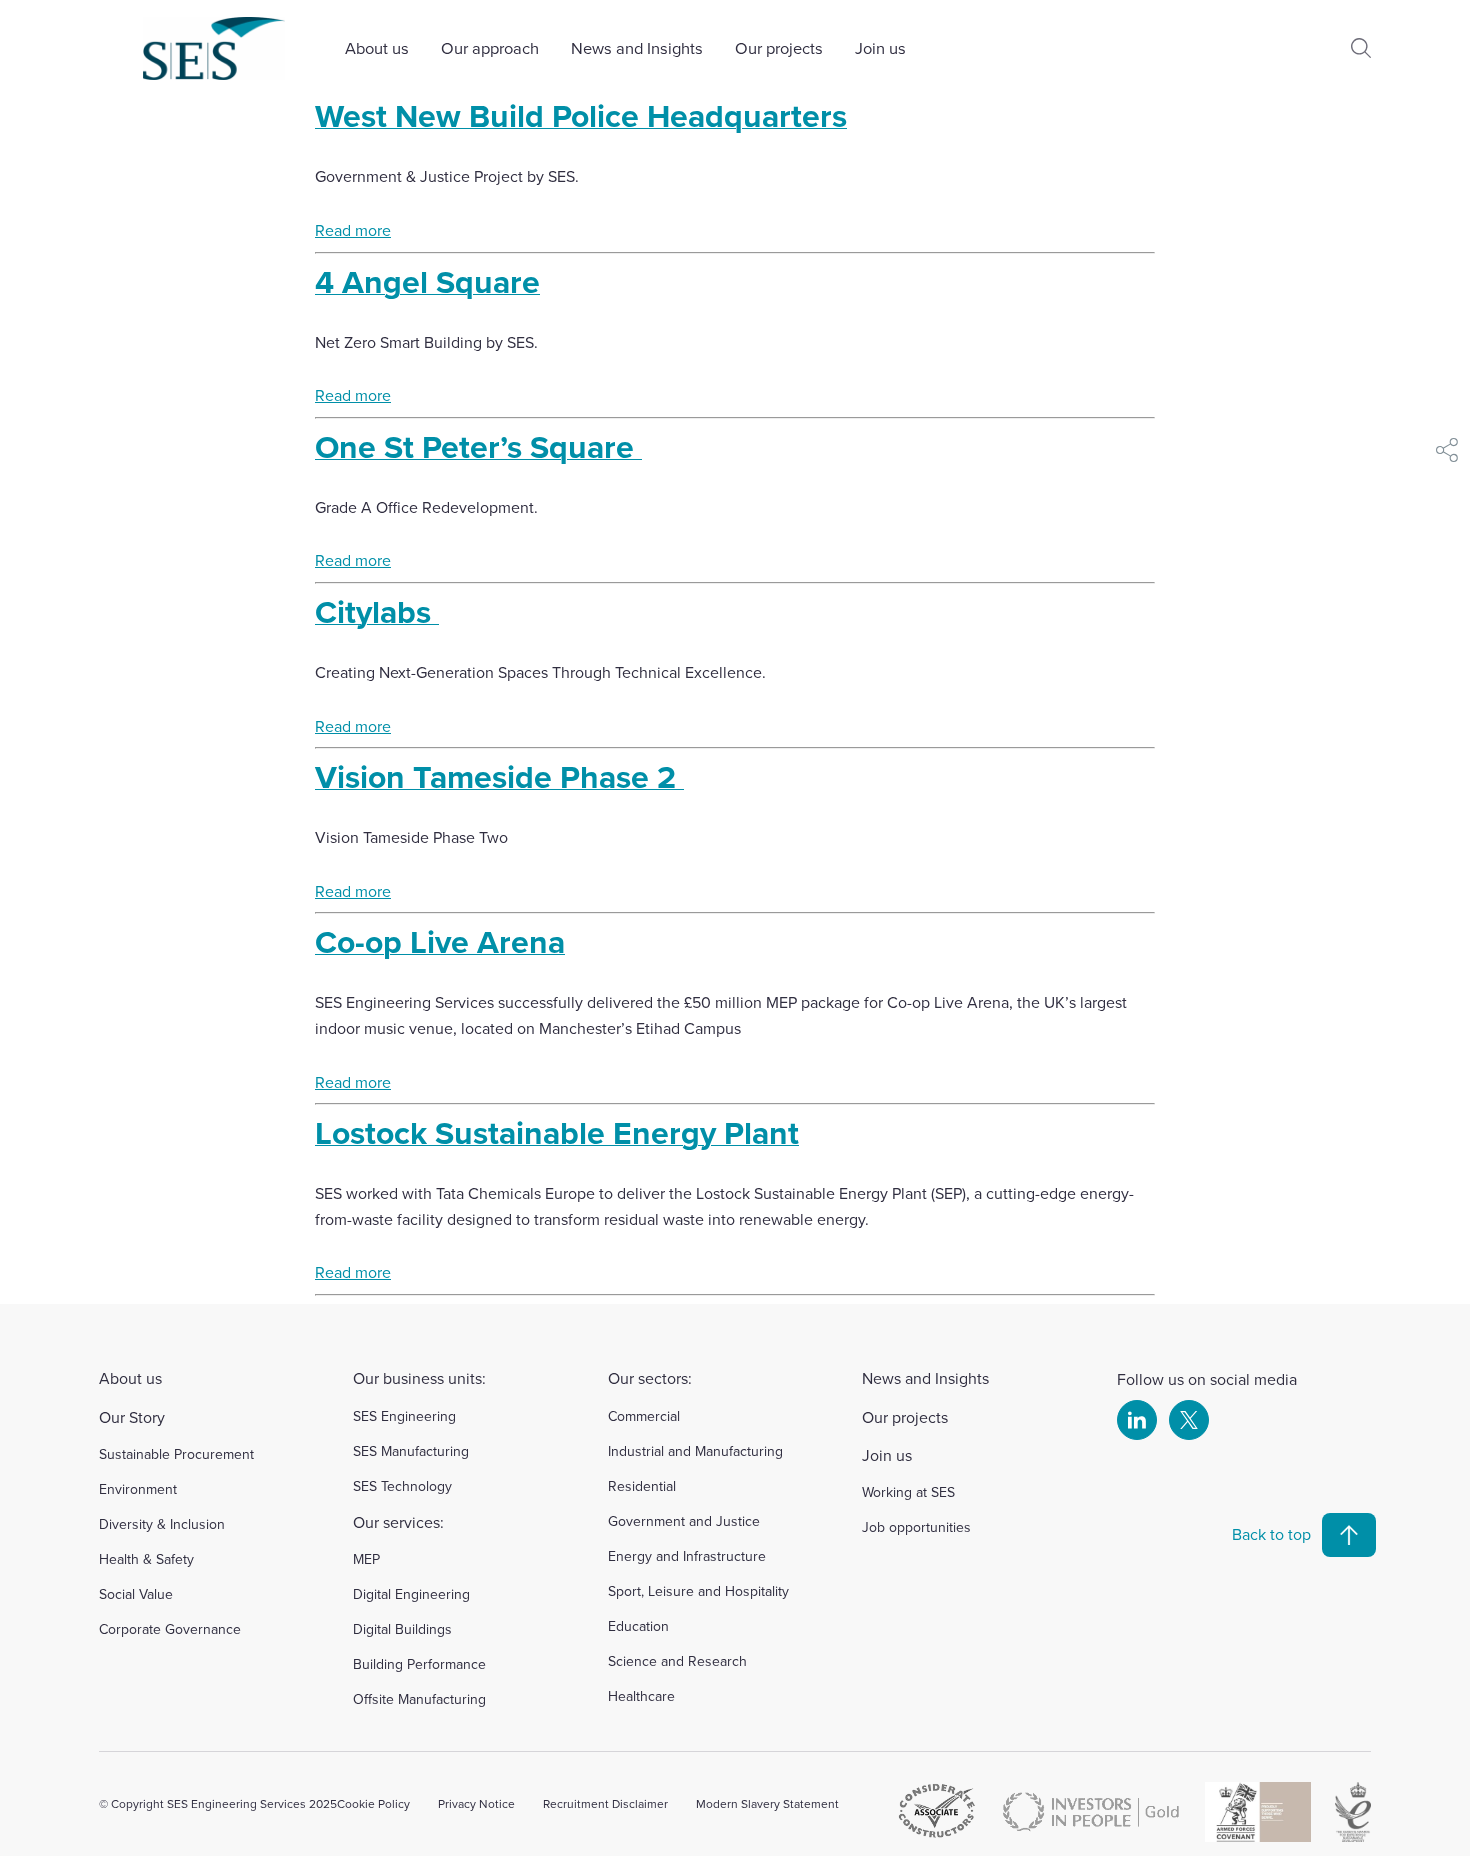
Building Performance (419, 1664)
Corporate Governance (170, 1629)
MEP (366, 1559)
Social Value (136, 1594)
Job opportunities (916, 1527)
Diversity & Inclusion (162, 1524)
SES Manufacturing (411, 1451)
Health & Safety (146, 1559)
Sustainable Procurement (176, 1454)
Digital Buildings (402, 1629)
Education (638, 1626)
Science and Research (677, 1661)
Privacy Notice (476, 1803)
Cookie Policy (373, 1803)
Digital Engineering (411, 1594)
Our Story (132, 1417)
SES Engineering (404, 1416)
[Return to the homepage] (214, 48)
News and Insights (637, 47)
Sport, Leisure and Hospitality (698, 1591)
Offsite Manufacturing (419, 1699)
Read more (353, 230)
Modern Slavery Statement (767, 1803)
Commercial (644, 1416)
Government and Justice (684, 1521)
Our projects (779, 47)
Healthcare (641, 1696)
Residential (642, 1486)
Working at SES (908, 1492)
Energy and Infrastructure (687, 1556)
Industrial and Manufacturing (695, 1451)
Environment (138, 1489)
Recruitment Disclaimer (605, 1803)
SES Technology (402, 1486)
